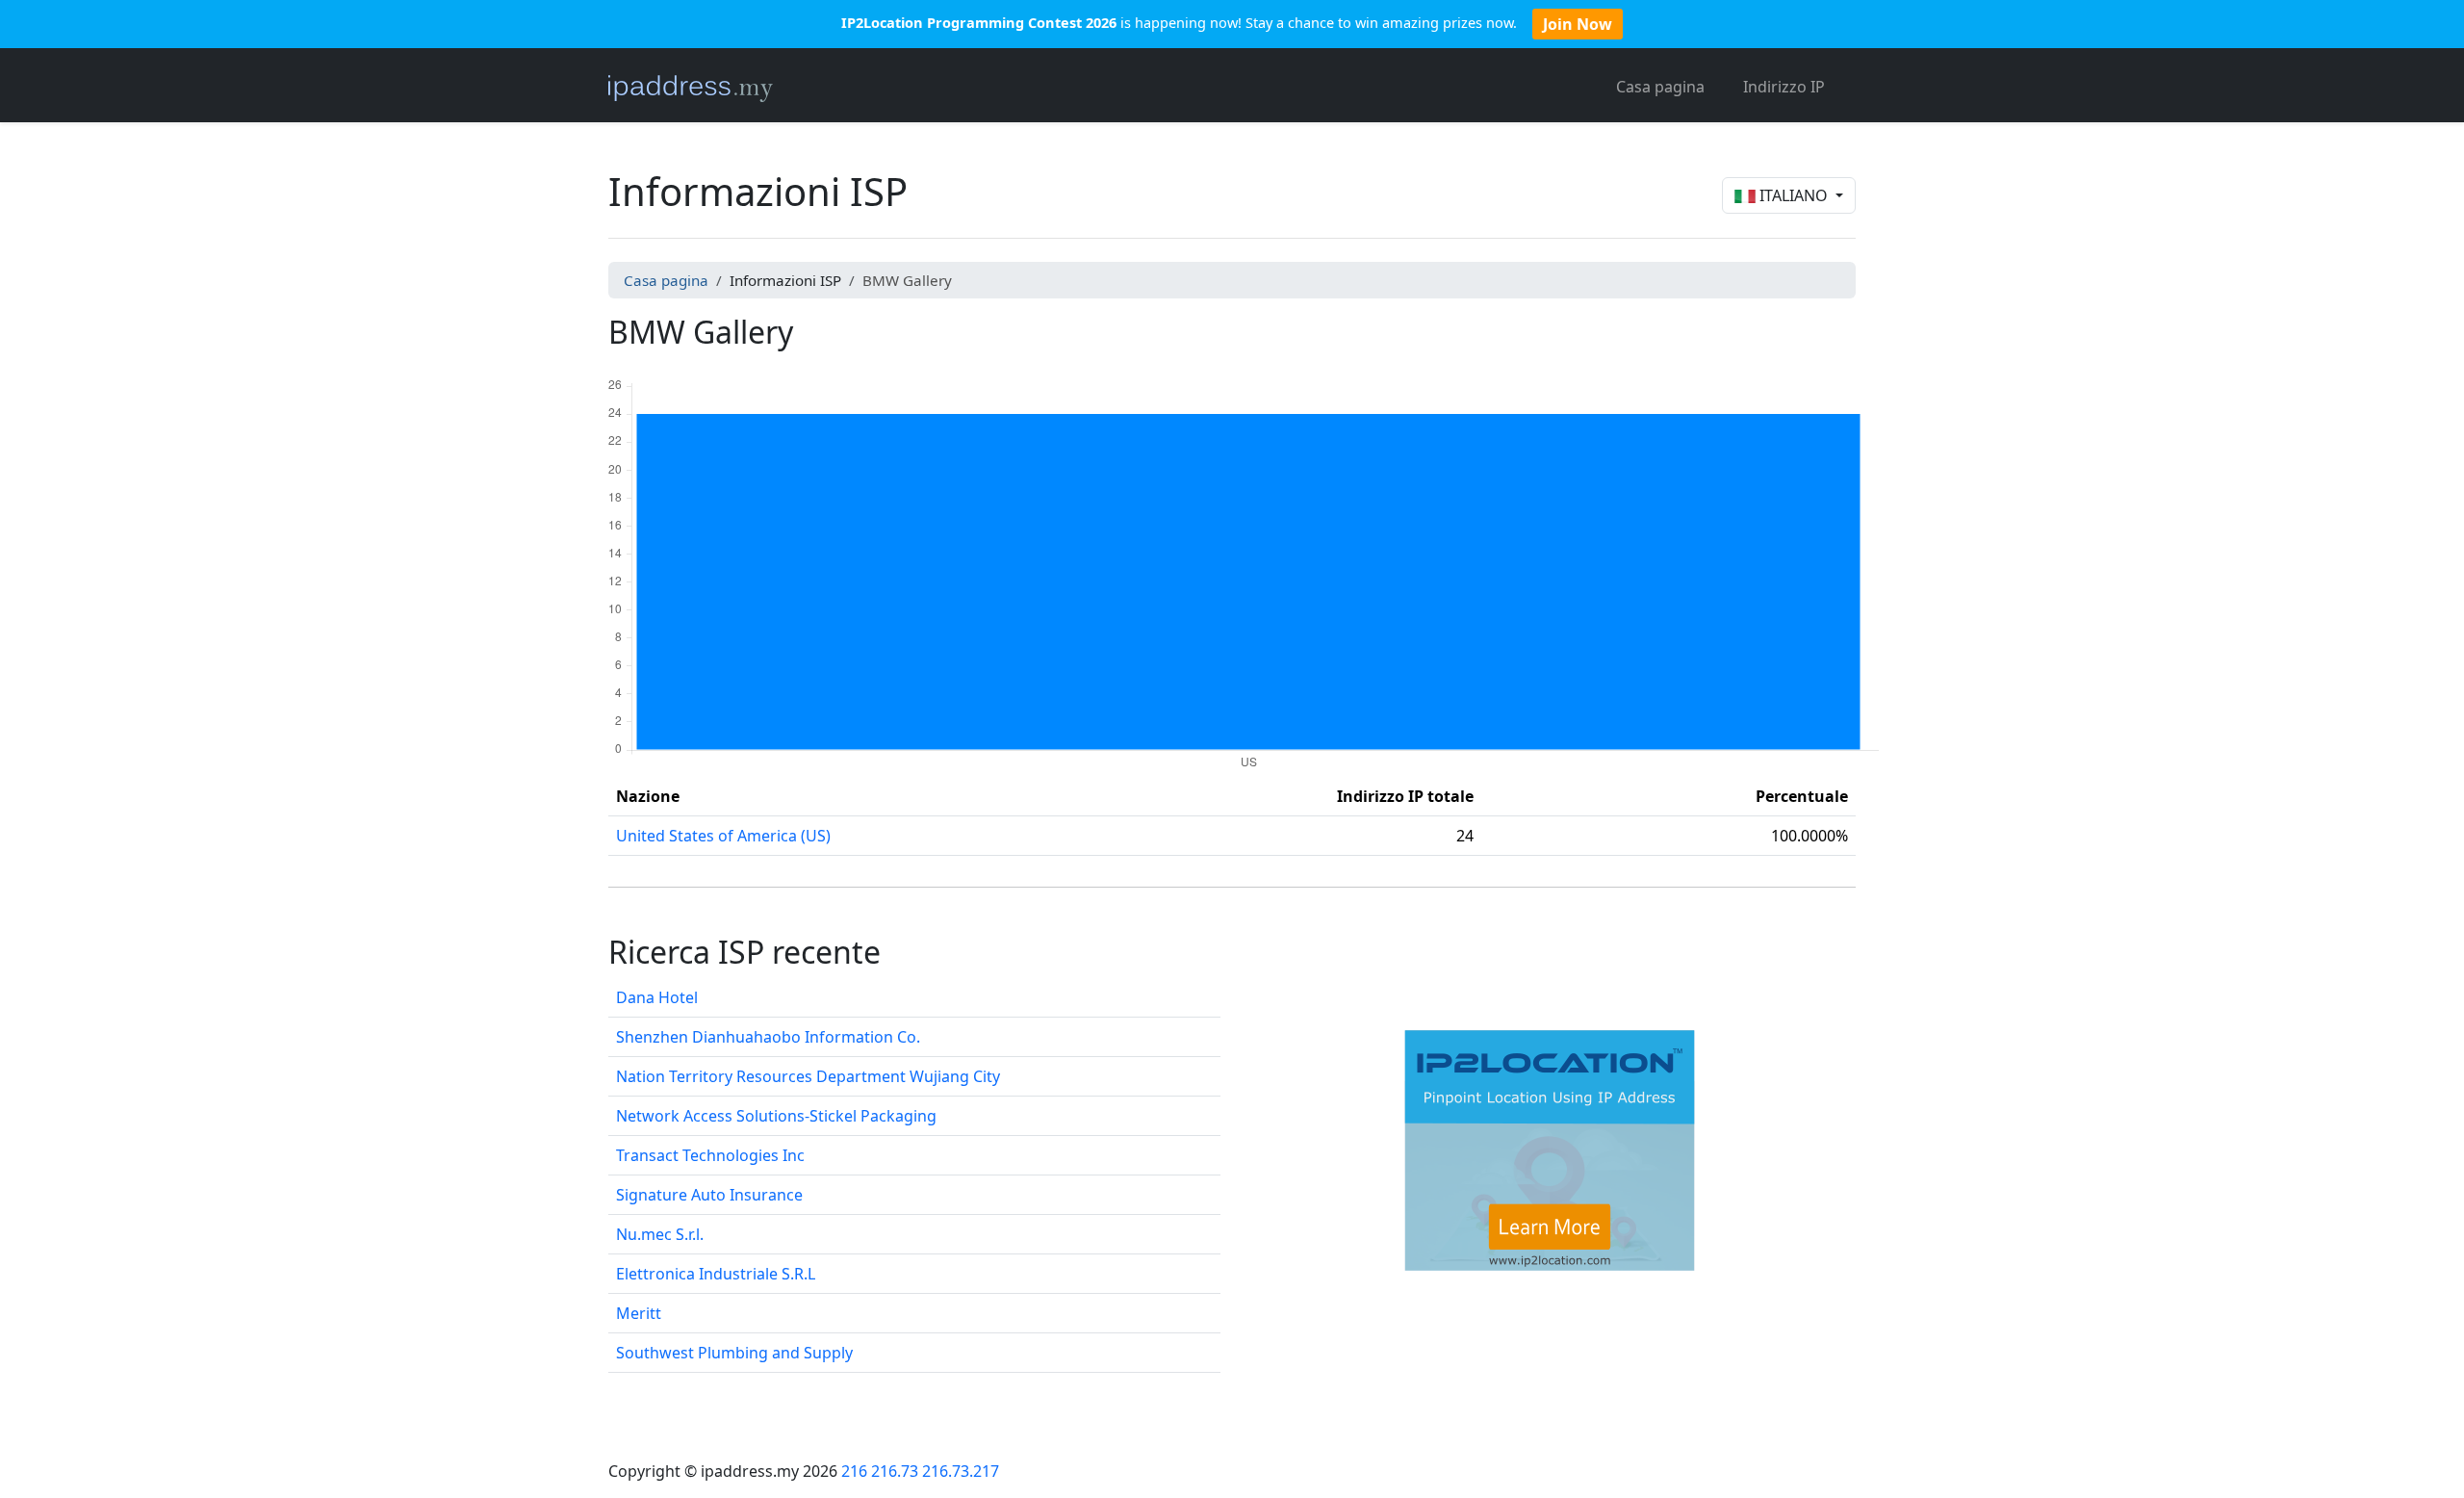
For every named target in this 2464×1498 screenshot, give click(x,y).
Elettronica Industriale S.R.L (716, 1274)
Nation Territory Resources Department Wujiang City (808, 1076)
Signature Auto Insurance (709, 1195)
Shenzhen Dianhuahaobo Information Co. (768, 1037)
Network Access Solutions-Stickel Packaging (776, 1116)
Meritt (639, 1313)
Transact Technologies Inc (710, 1155)
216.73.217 (961, 1471)
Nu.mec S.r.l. (660, 1234)
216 (854, 1471)
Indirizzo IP (1784, 87)
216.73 (895, 1471)
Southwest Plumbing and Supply (734, 1353)
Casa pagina (1660, 87)
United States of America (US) (723, 836)
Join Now (1578, 24)
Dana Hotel (657, 997)
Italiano (1794, 195)
